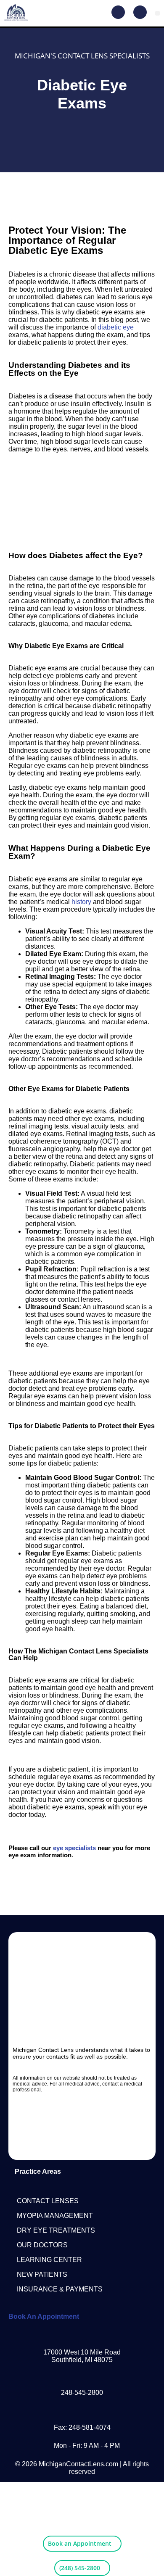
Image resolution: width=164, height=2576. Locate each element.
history (81, 902)
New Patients (42, 2274)
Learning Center (49, 2260)
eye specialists (74, 1848)
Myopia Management (55, 2216)
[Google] (128, 2121)
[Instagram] (67, 2121)
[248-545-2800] (82, 2376)
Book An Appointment (44, 2316)
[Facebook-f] (36, 2121)
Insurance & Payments (60, 2289)
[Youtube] (98, 2121)
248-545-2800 (82, 2393)
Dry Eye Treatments (56, 2230)
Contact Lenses (48, 2201)
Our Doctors (42, 2245)
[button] (157, 13)
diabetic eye (116, 327)
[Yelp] (82, 2144)
